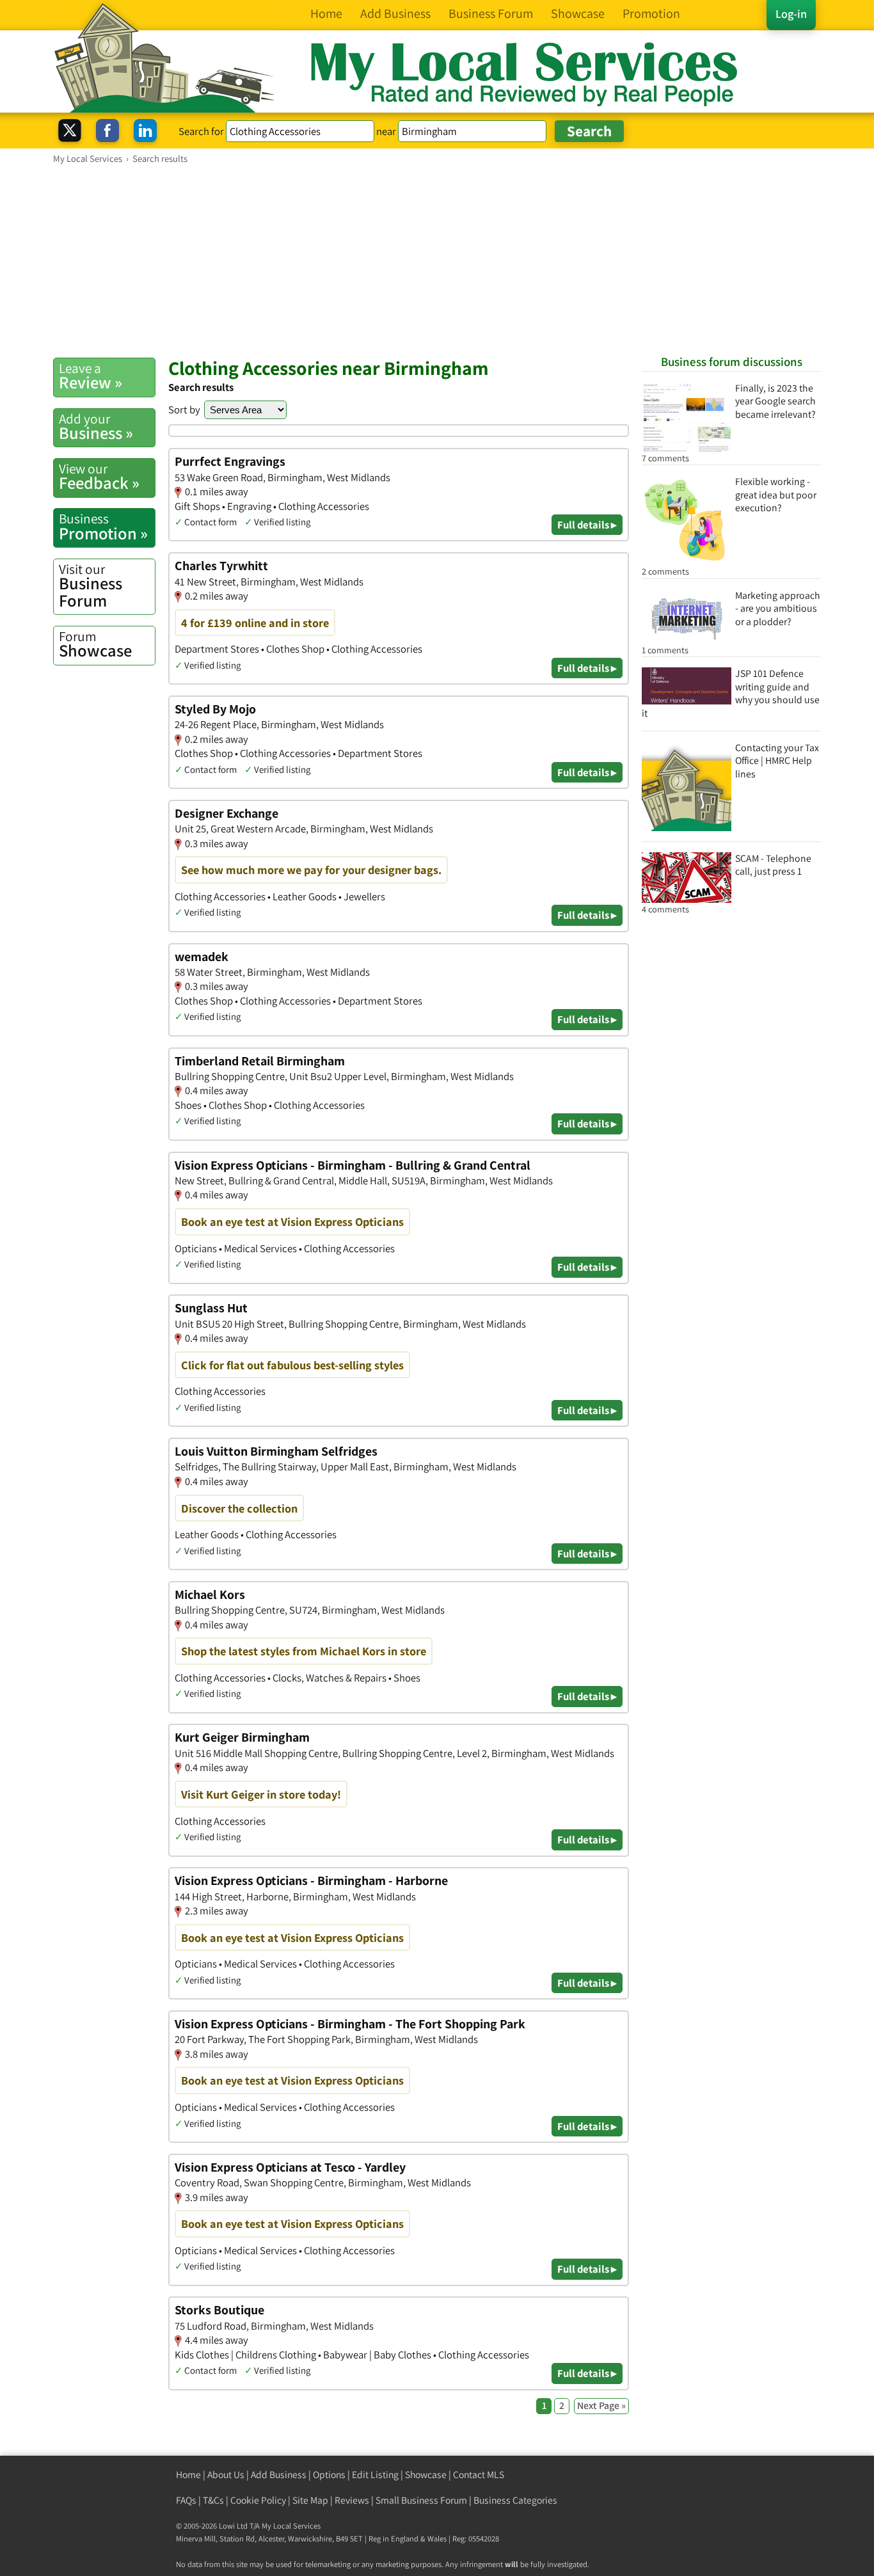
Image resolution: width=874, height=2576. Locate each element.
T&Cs (213, 2500)
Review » (91, 376)
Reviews (352, 2500)
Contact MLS (479, 2475)
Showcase (95, 644)
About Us (226, 2475)
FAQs (186, 2500)
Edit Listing (375, 2475)
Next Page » (601, 2405)
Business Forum (91, 586)
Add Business (279, 2475)
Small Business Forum (421, 2500)
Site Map (310, 2500)
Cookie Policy (258, 2500)
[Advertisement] (437, 260)
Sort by (184, 409)
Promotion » (103, 527)
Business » (96, 427)
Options (329, 2475)
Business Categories (515, 2500)
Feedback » (99, 477)
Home (188, 2475)
